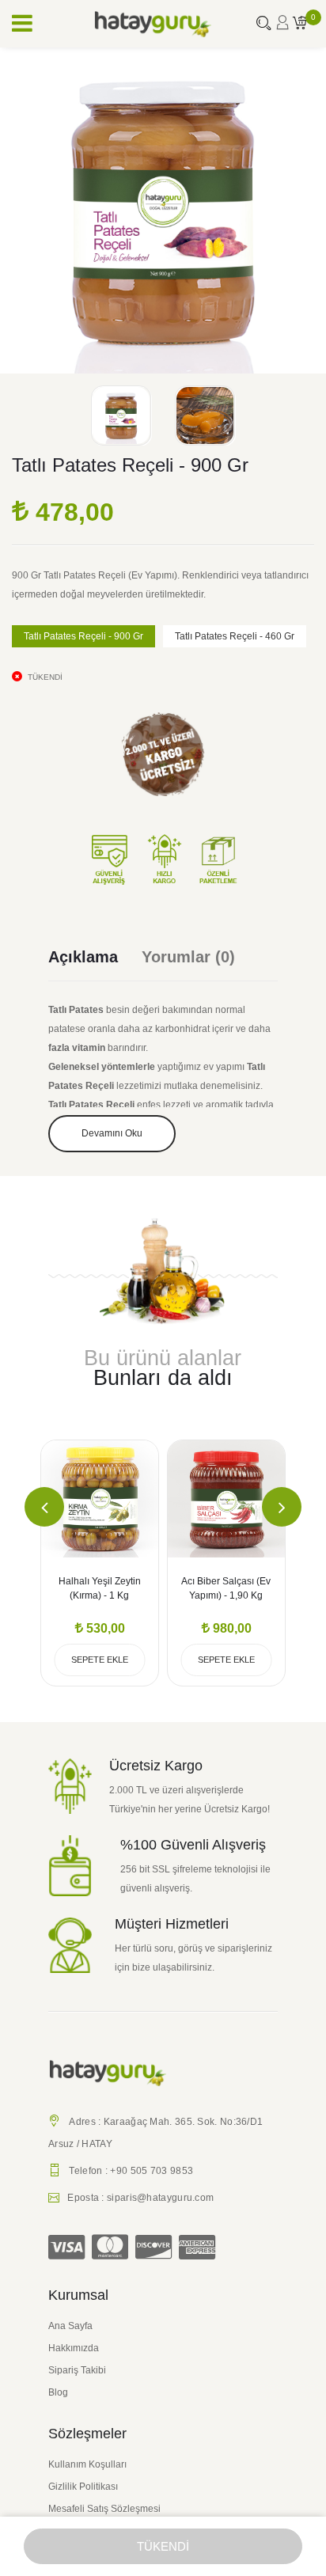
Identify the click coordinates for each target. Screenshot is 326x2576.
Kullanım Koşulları (87, 2464)
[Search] (263, 25)
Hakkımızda (74, 2348)
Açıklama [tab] (83, 957)
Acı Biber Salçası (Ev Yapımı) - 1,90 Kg (226, 1588)
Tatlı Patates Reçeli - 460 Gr (235, 636)
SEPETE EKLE (100, 1660)
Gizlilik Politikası (83, 2487)
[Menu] (22, 24)
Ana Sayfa (70, 2326)
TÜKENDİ (163, 2546)
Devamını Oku (112, 1133)
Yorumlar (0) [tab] (188, 957)
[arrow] (44, 1507)
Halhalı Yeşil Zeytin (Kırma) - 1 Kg (100, 1588)
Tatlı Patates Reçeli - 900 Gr (83, 636)
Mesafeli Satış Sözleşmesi (104, 2509)
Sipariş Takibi (77, 2370)
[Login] (282, 27)
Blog (58, 2392)
